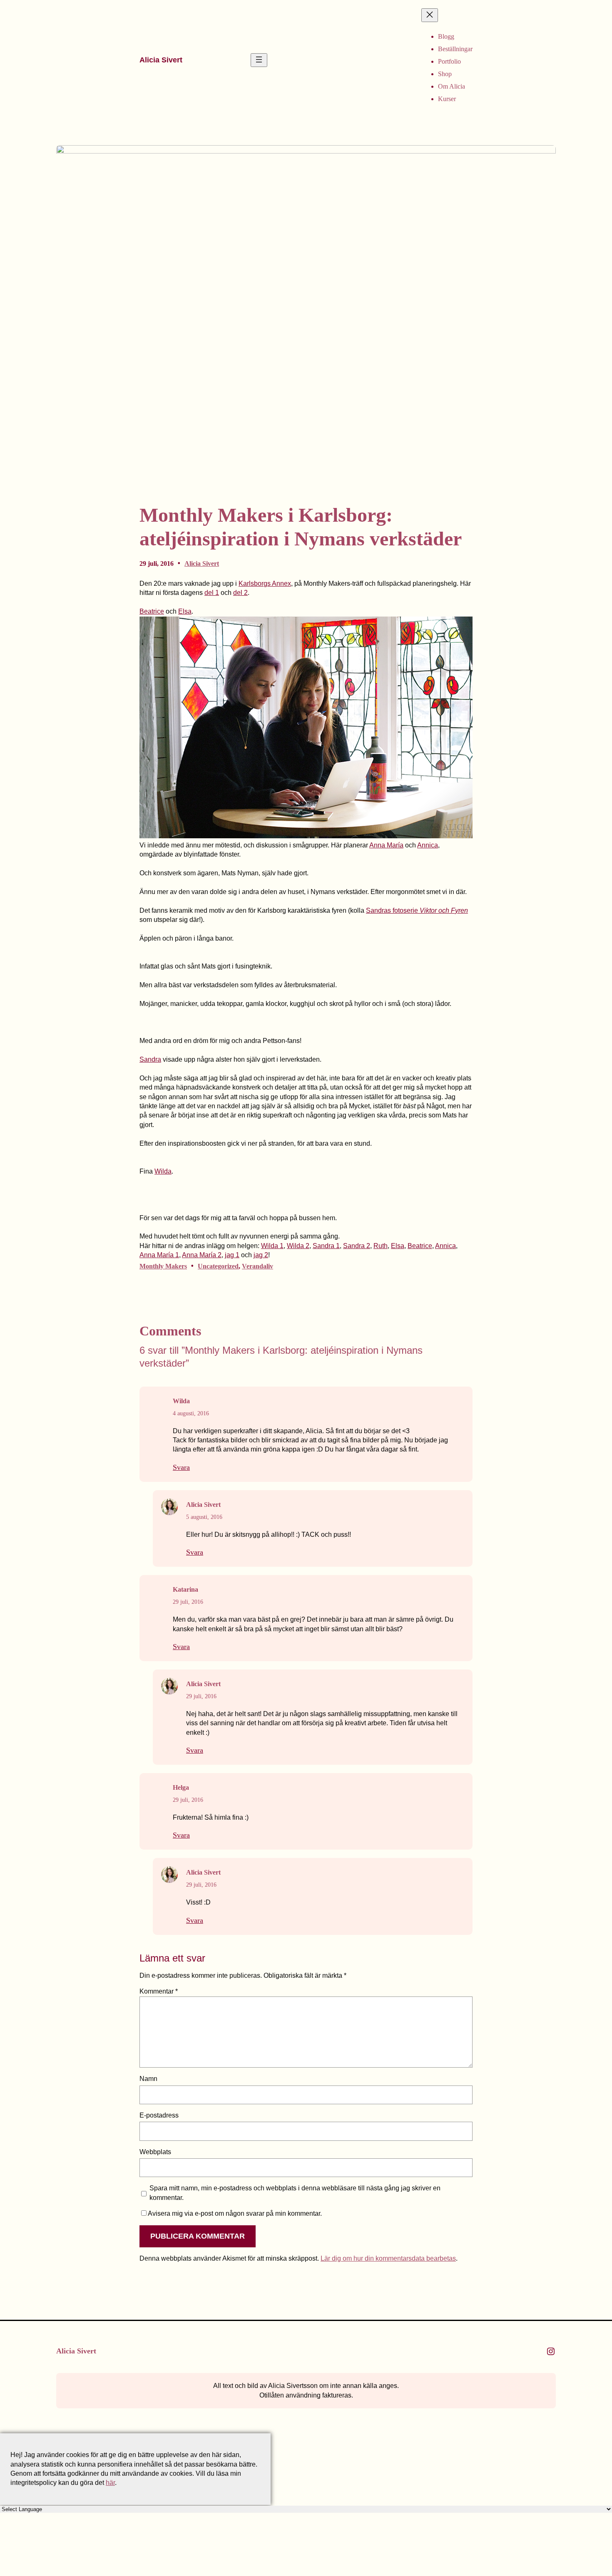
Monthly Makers (163, 1266)
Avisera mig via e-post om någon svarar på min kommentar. (235, 2213)
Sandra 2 (357, 1246)
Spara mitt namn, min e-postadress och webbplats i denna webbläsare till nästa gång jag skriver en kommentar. (295, 2193)
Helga (181, 1787)
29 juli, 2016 (188, 1602)
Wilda (163, 1171)
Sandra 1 (326, 1246)
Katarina (185, 1589)
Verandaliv (257, 1266)
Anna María (386, 845)
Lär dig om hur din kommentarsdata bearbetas (388, 2258)
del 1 (212, 593)
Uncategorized (218, 1266)
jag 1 (232, 1255)
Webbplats (155, 2152)
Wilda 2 (298, 1246)
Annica (428, 845)
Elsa (185, 611)
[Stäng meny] (430, 15)
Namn (148, 2079)
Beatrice (152, 611)
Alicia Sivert (161, 60)
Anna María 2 (202, 1255)
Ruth (381, 1246)
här (110, 2483)
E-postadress (159, 2115)
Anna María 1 (159, 1255)
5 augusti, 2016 (204, 1517)
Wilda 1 (272, 1246)
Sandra (150, 1059)
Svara (181, 1467)
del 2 (240, 593)
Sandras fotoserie (417, 910)
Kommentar (159, 1991)
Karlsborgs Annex (265, 583)
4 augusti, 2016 (191, 1413)
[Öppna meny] (259, 60)
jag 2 (261, 1255)
